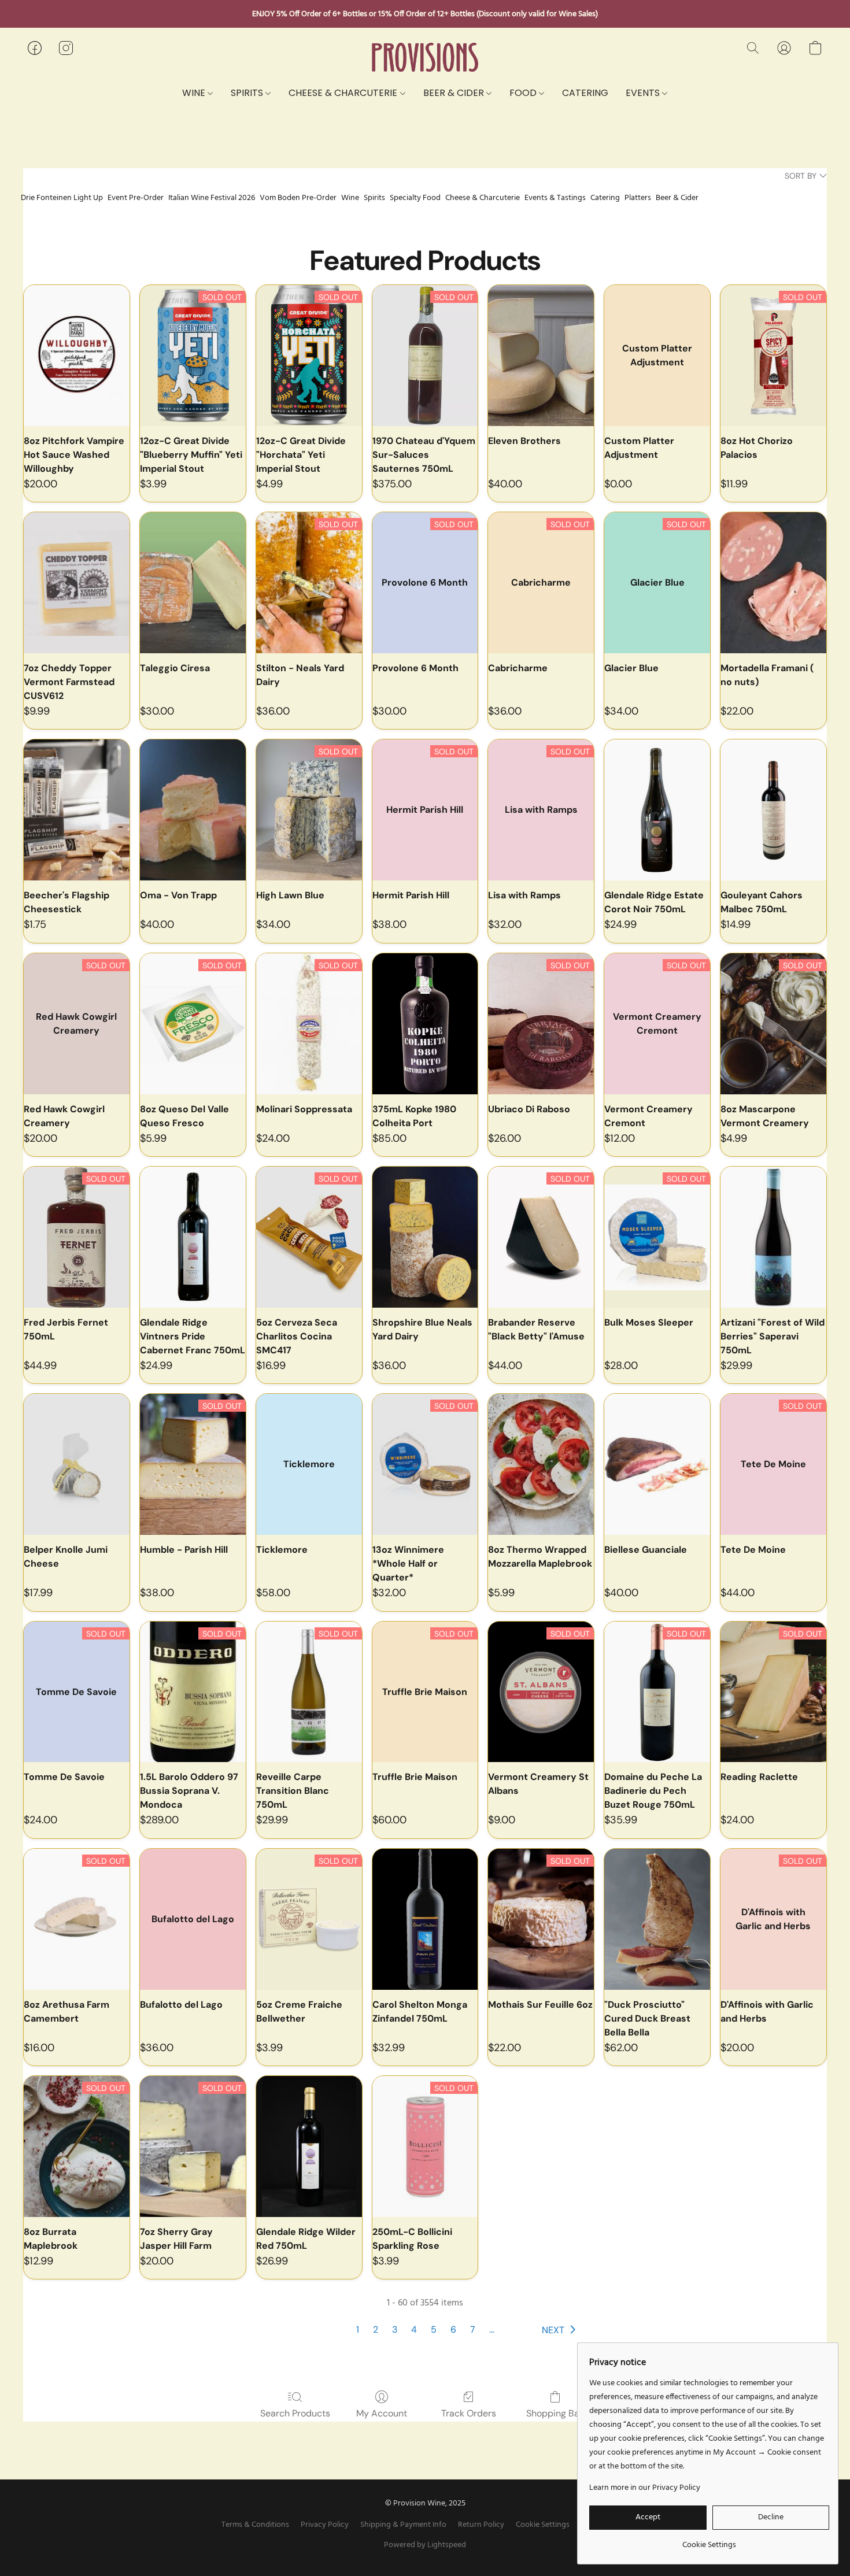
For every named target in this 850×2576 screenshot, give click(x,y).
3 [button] (395, 2329)
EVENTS (644, 93)
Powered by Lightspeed (425, 2545)
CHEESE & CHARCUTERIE (344, 93)
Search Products (295, 2413)
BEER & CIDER (455, 93)
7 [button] (473, 2329)
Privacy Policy (325, 2525)
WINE (195, 93)
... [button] (492, 2329)
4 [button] (414, 2329)
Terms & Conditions (255, 2525)
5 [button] (434, 2329)
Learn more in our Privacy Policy (645, 2488)
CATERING (585, 93)
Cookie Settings (543, 2525)
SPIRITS (248, 93)
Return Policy (481, 2525)
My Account (382, 2413)
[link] (709, 2541)
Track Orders (469, 2413)
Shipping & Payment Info (403, 2525)
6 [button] (453, 2329)
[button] (425, 58)
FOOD (524, 93)
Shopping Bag (555, 2413)
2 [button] (376, 2329)
